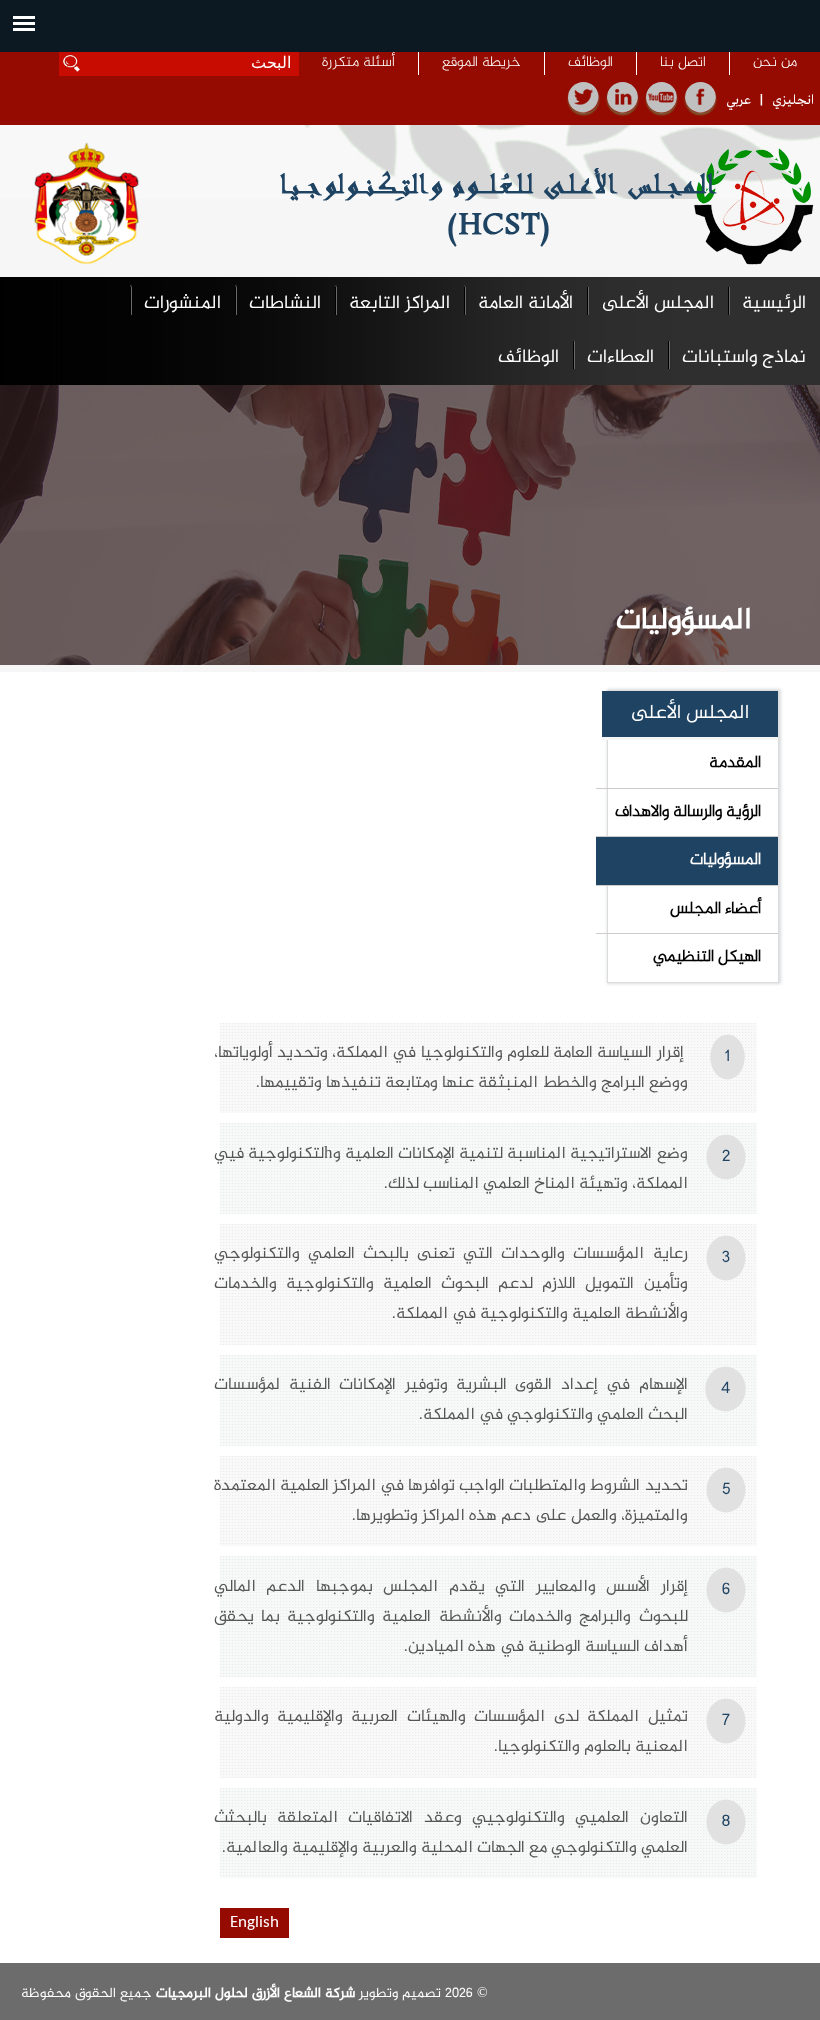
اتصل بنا (683, 62)
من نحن (775, 62)
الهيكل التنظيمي (707, 957)
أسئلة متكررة (358, 62)
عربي (738, 100)
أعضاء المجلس (715, 909)
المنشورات (182, 303)
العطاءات (620, 357)
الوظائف (590, 62)
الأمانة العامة (525, 303)
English (254, 1922)
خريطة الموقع (481, 62)
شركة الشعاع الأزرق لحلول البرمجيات (253, 1993)
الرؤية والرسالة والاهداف (688, 812)
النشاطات (285, 303)
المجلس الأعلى (657, 303)
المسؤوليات (725, 860)
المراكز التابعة (399, 303)
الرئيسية (774, 303)
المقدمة (735, 763)
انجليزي (793, 100)
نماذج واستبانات (744, 357)
